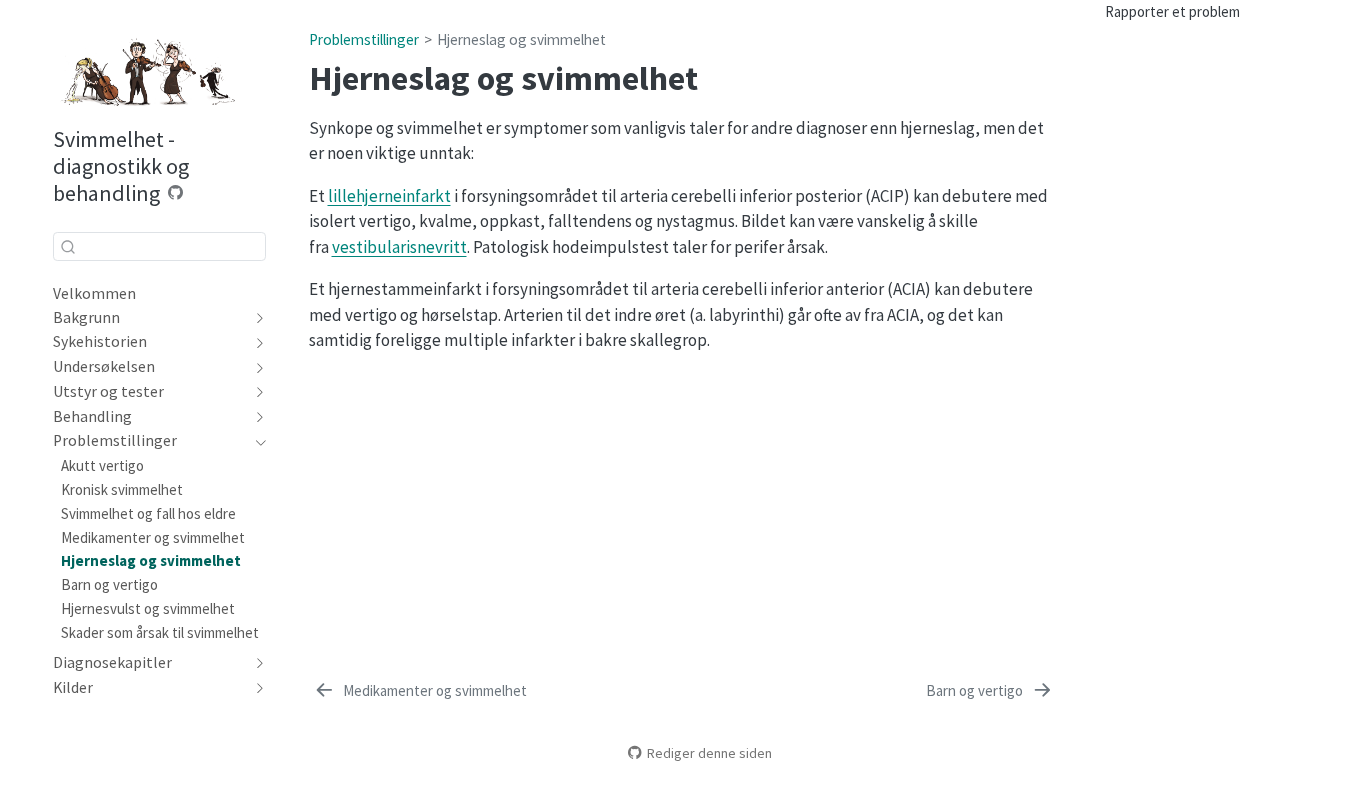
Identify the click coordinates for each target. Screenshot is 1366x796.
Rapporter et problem (1172, 11)
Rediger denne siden (709, 753)
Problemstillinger (364, 39)
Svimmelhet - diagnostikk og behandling (121, 166)
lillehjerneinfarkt (389, 196)
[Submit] (68, 246)
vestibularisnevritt (399, 247)
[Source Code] (176, 192)
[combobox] (159, 246)
